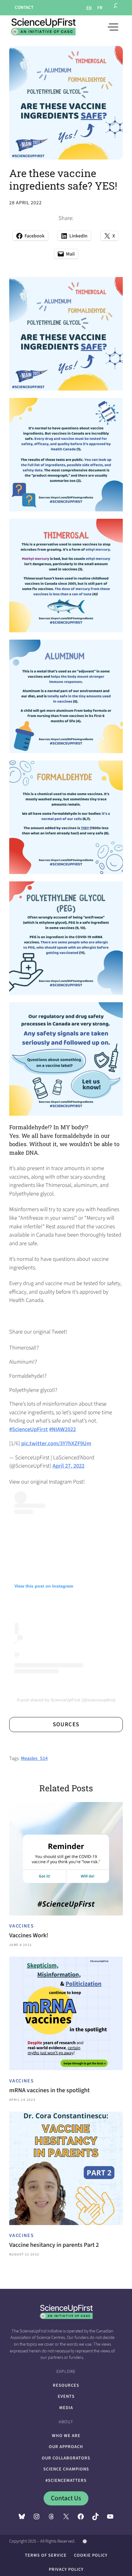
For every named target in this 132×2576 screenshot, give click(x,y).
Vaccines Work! (29, 1935)
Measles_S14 (34, 1758)
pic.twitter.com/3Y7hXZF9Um (56, 1443)
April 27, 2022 (68, 1466)
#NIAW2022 (62, 1429)
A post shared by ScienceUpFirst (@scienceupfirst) (66, 1700)
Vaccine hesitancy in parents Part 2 (54, 2245)
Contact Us (66, 2498)
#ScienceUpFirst (29, 1429)
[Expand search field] (116, 8)
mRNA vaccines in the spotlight (49, 2090)
